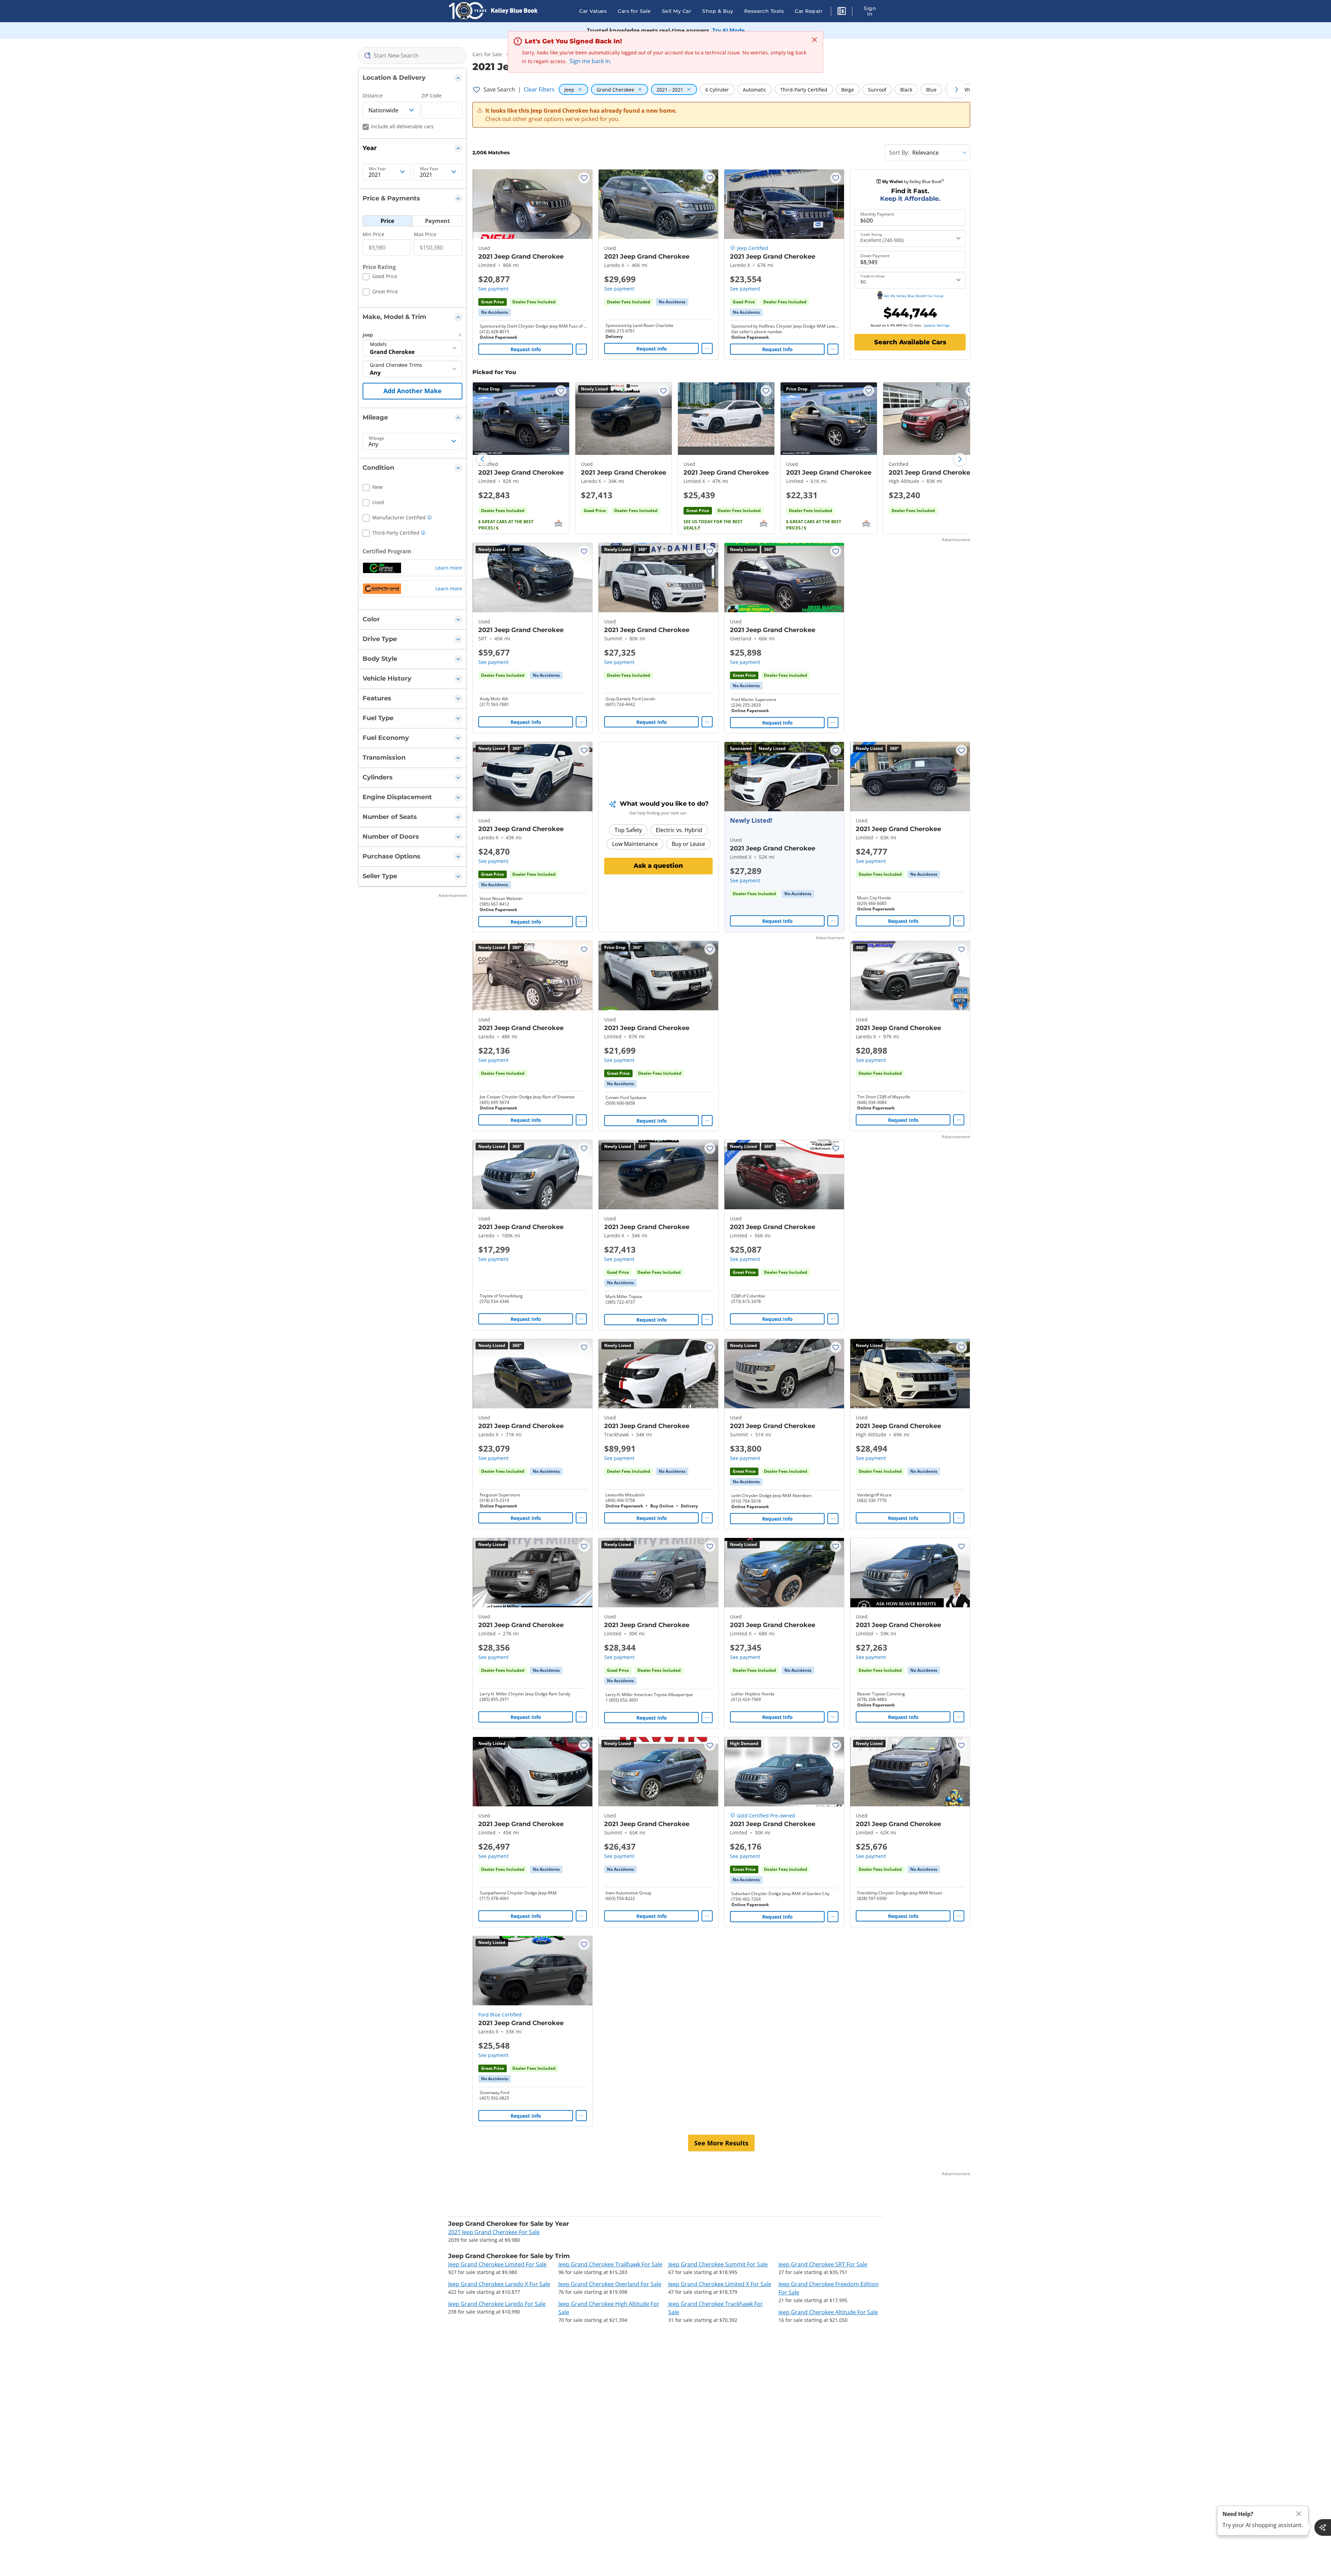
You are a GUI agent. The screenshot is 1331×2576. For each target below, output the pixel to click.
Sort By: (899, 153)
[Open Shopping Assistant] (1323, 2527)
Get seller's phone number (757, 332)
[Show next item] (829, 777)
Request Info (526, 349)
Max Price (425, 234)
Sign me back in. (590, 61)
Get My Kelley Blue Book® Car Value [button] (914, 296)
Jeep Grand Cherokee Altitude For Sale (828, 2312)
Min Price (373, 234)
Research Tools (764, 11)
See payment (493, 289)
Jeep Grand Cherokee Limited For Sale (497, 2264)
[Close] (1299, 2514)
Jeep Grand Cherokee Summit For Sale (718, 2264)
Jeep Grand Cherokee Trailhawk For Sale (610, 2264)
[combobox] (413, 55)
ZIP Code (432, 96)
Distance (373, 96)
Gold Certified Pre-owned (766, 1816)
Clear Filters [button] (539, 89)
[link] (495, 312)
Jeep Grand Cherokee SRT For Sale (823, 2264)
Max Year (429, 169)
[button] (842, 12)
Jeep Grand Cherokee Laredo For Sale (497, 2304)
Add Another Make (412, 391)
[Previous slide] (483, 459)
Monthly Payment (877, 214)
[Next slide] (960, 459)
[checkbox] (380, 277)
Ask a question (658, 866)
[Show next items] (956, 89)
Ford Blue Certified (500, 2015)
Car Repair (809, 11)
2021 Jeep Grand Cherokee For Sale (494, 2232)
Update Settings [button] (937, 325)
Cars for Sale (634, 11)
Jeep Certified (753, 248)
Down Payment (875, 256)
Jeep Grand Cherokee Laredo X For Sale (499, 2284)
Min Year (377, 169)
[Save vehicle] (584, 178)
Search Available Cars (910, 342)
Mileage (377, 438)
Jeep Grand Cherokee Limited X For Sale (720, 2284)
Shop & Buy (718, 11)
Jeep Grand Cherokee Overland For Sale (610, 2284)
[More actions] (581, 349)
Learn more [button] (449, 568)
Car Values (593, 11)
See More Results (721, 2143)
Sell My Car (677, 11)
